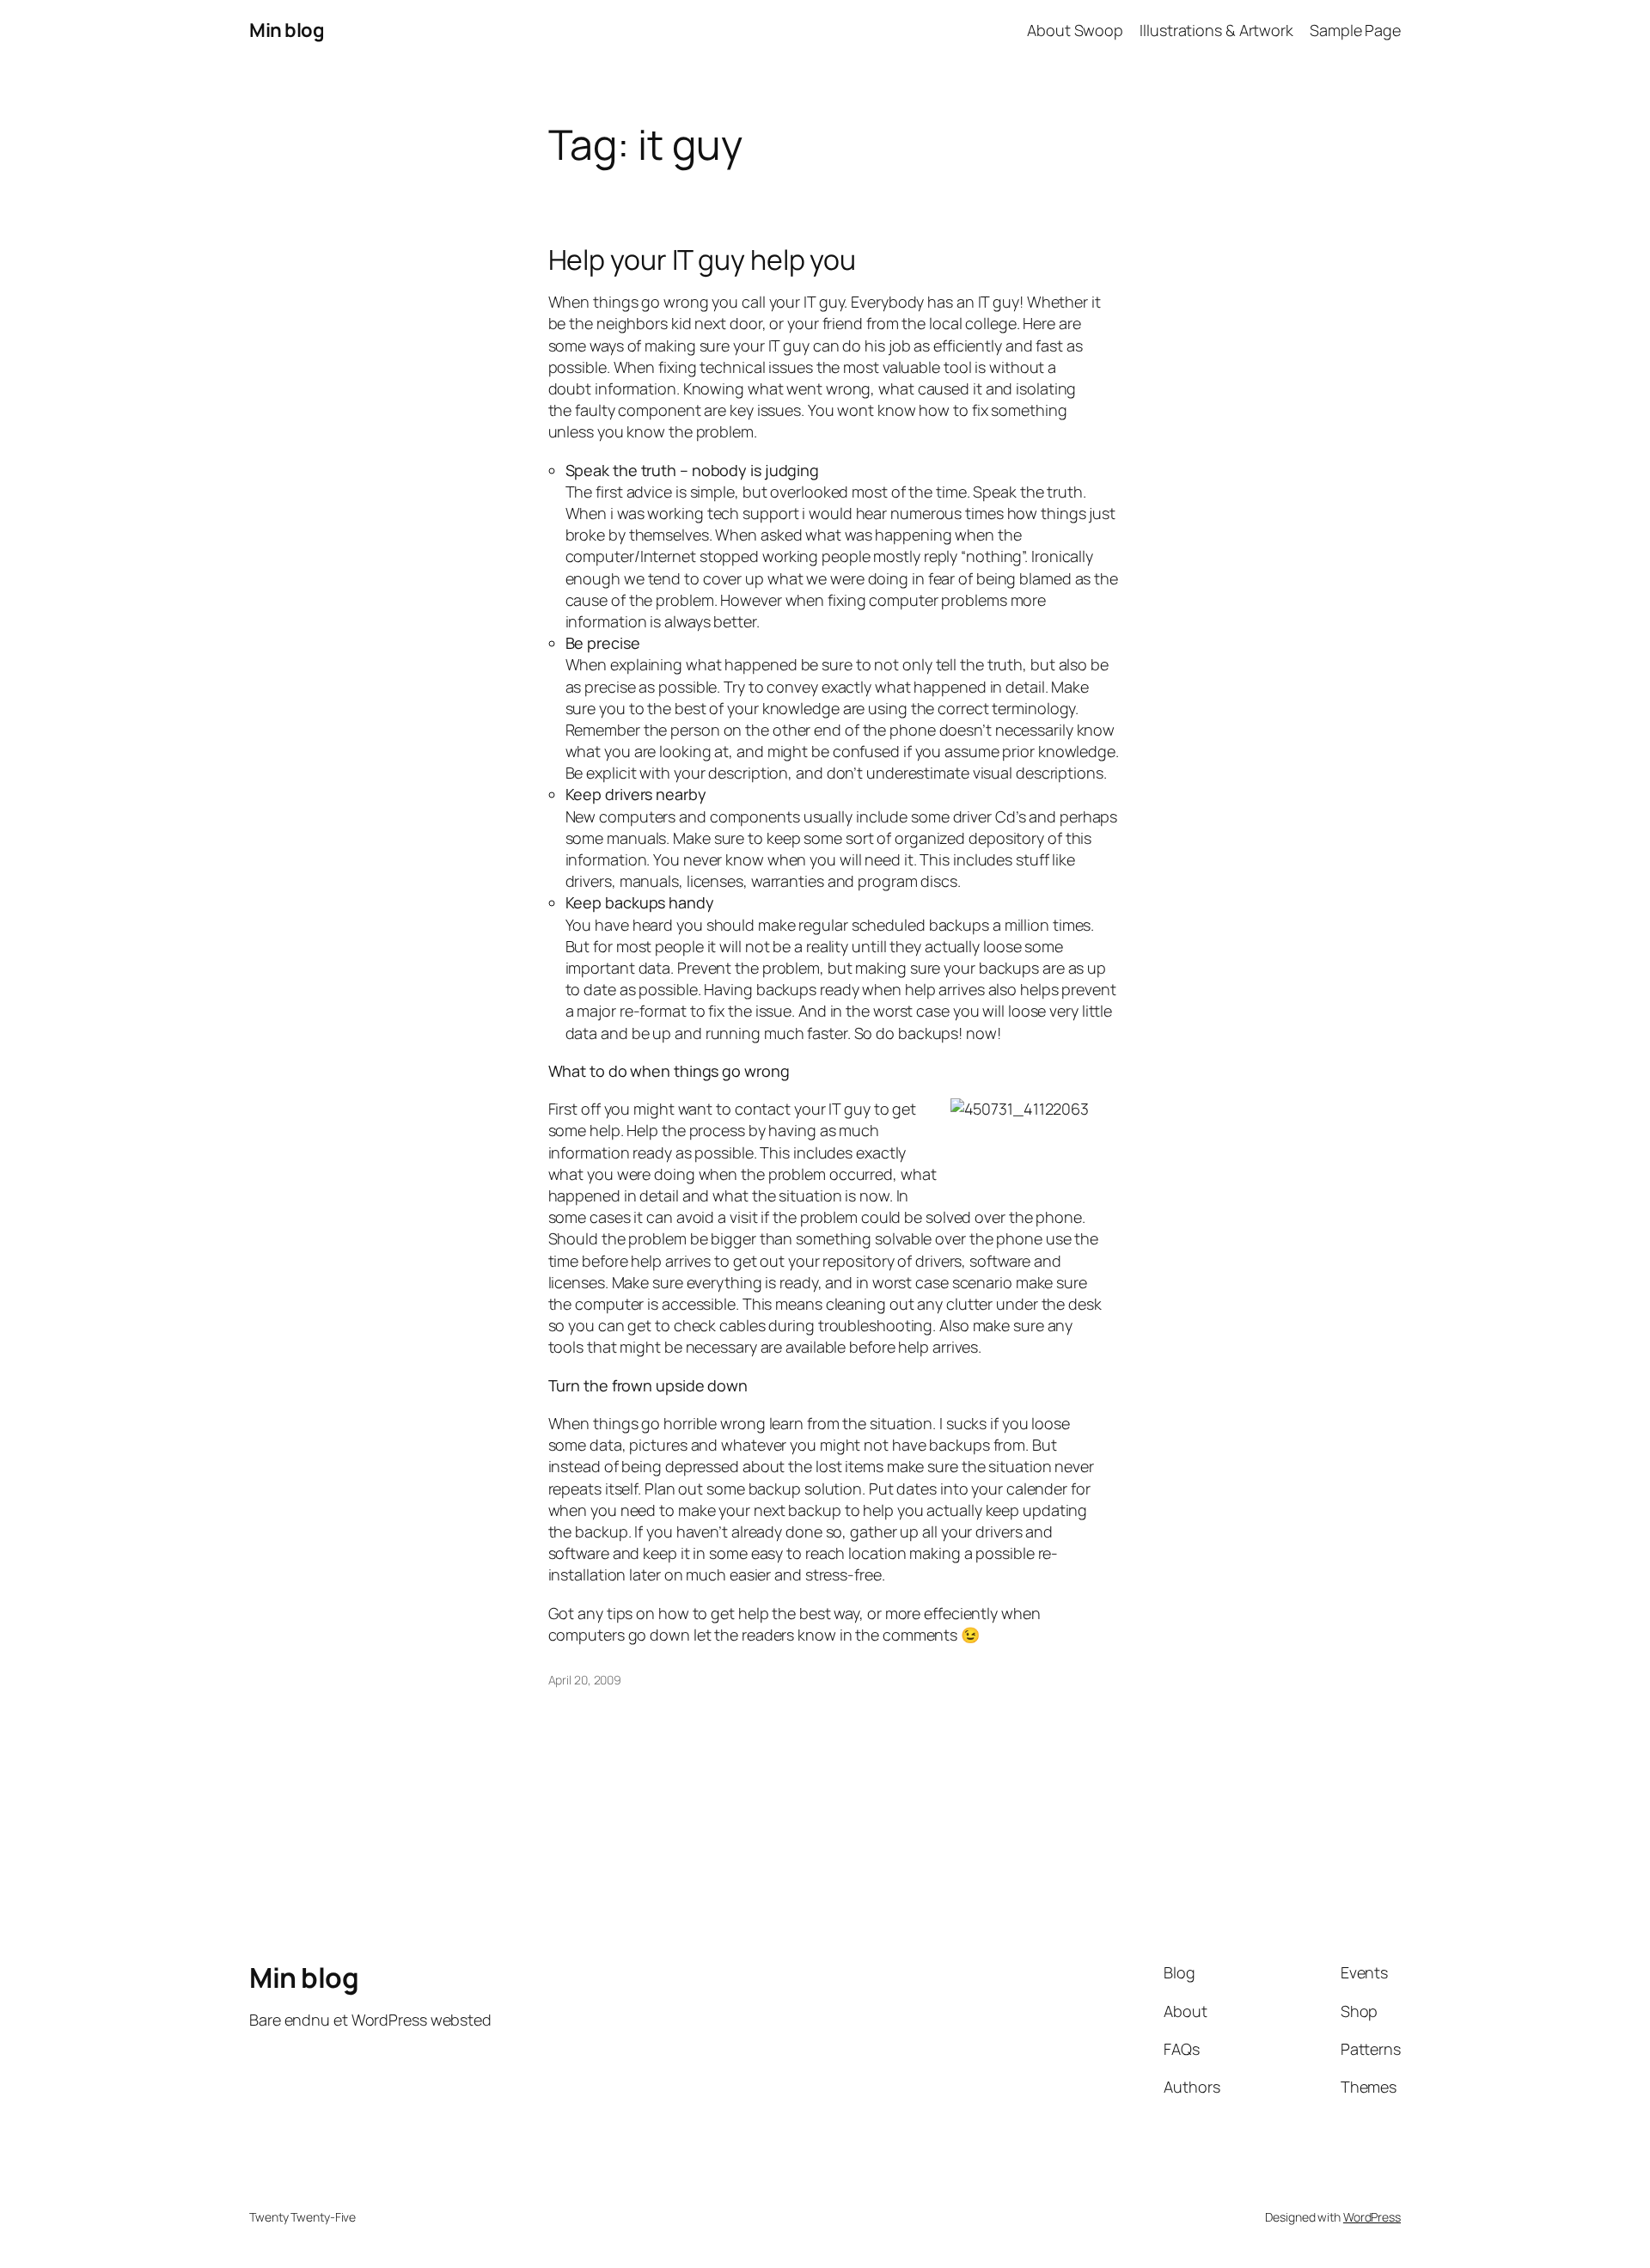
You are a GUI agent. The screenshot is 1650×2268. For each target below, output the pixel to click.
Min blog (287, 30)
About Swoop (1075, 30)
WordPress (1372, 2217)
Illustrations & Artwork (1216, 30)
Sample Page (1355, 30)
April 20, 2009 (585, 1680)
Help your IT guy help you (703, 260)
